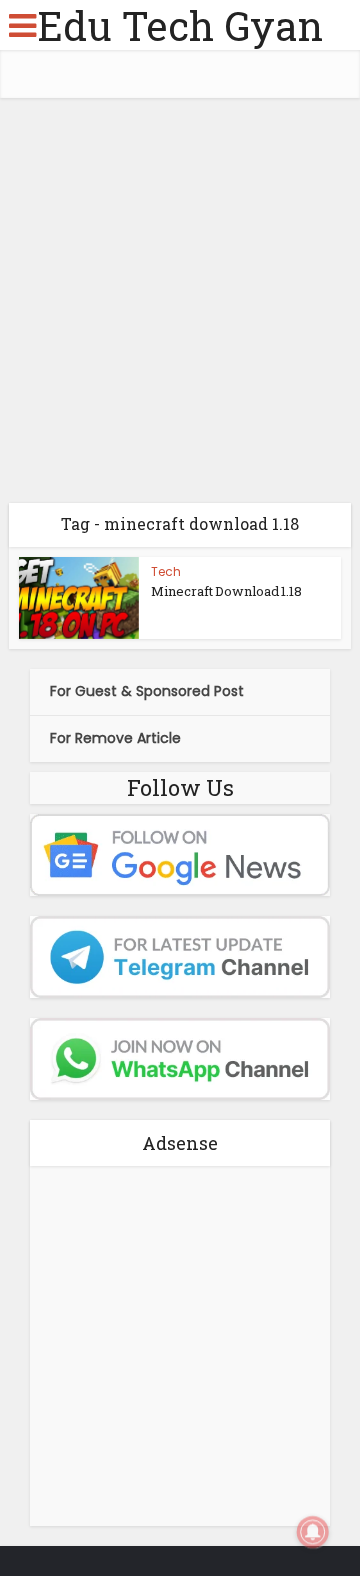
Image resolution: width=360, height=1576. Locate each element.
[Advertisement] (180, 308)
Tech (166, 571)
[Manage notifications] (313, 1532)
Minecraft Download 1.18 (226, 591)
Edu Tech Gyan (180, 25)
